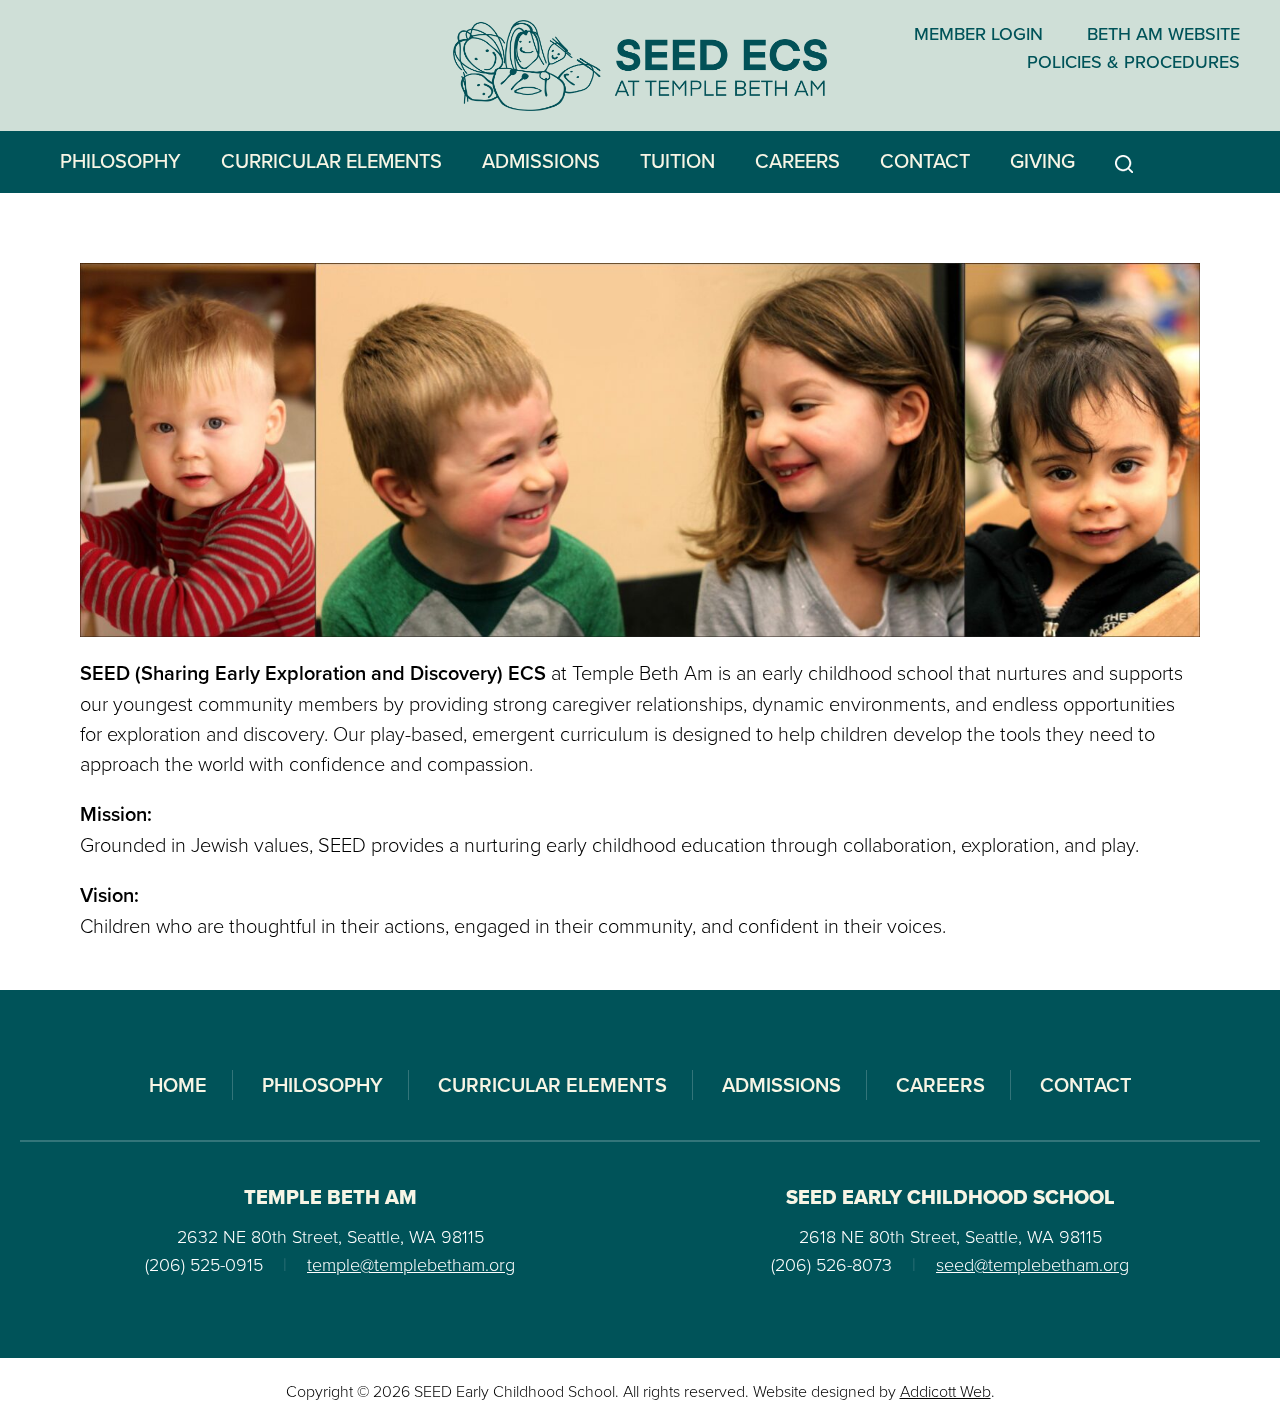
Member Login (978, 33)
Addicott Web (945, 1391)
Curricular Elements (331, 160)
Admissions (541, 160)
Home (178, 1084)
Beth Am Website (1163, 33)
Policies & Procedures (1133, 61)
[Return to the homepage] (639, 65)
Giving (1042, 160)
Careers (797, 160)
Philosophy (120, 160)
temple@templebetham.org (411, 1264)
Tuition (677, 160)
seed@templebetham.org (1032, 1264)
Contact (925, 160)
